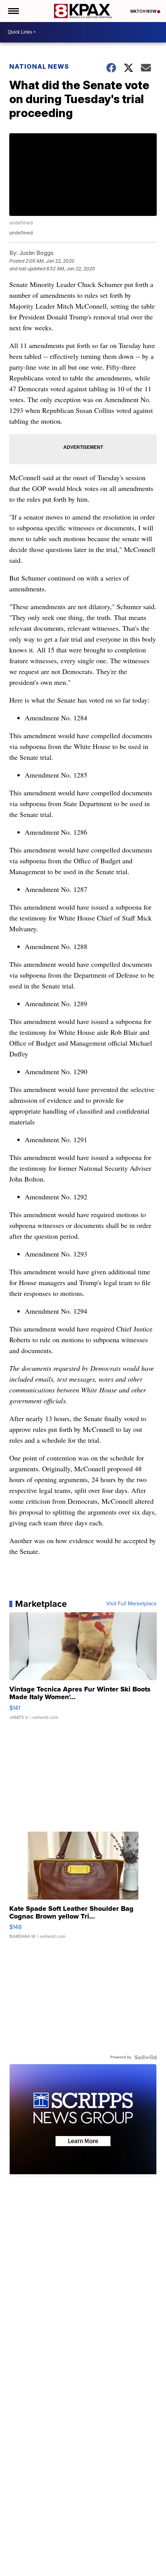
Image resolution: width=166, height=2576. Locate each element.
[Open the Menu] (13, 11)
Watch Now (144, 11)
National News (39, 66)
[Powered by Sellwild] (146, 2057)
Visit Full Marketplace (131, 1604)
